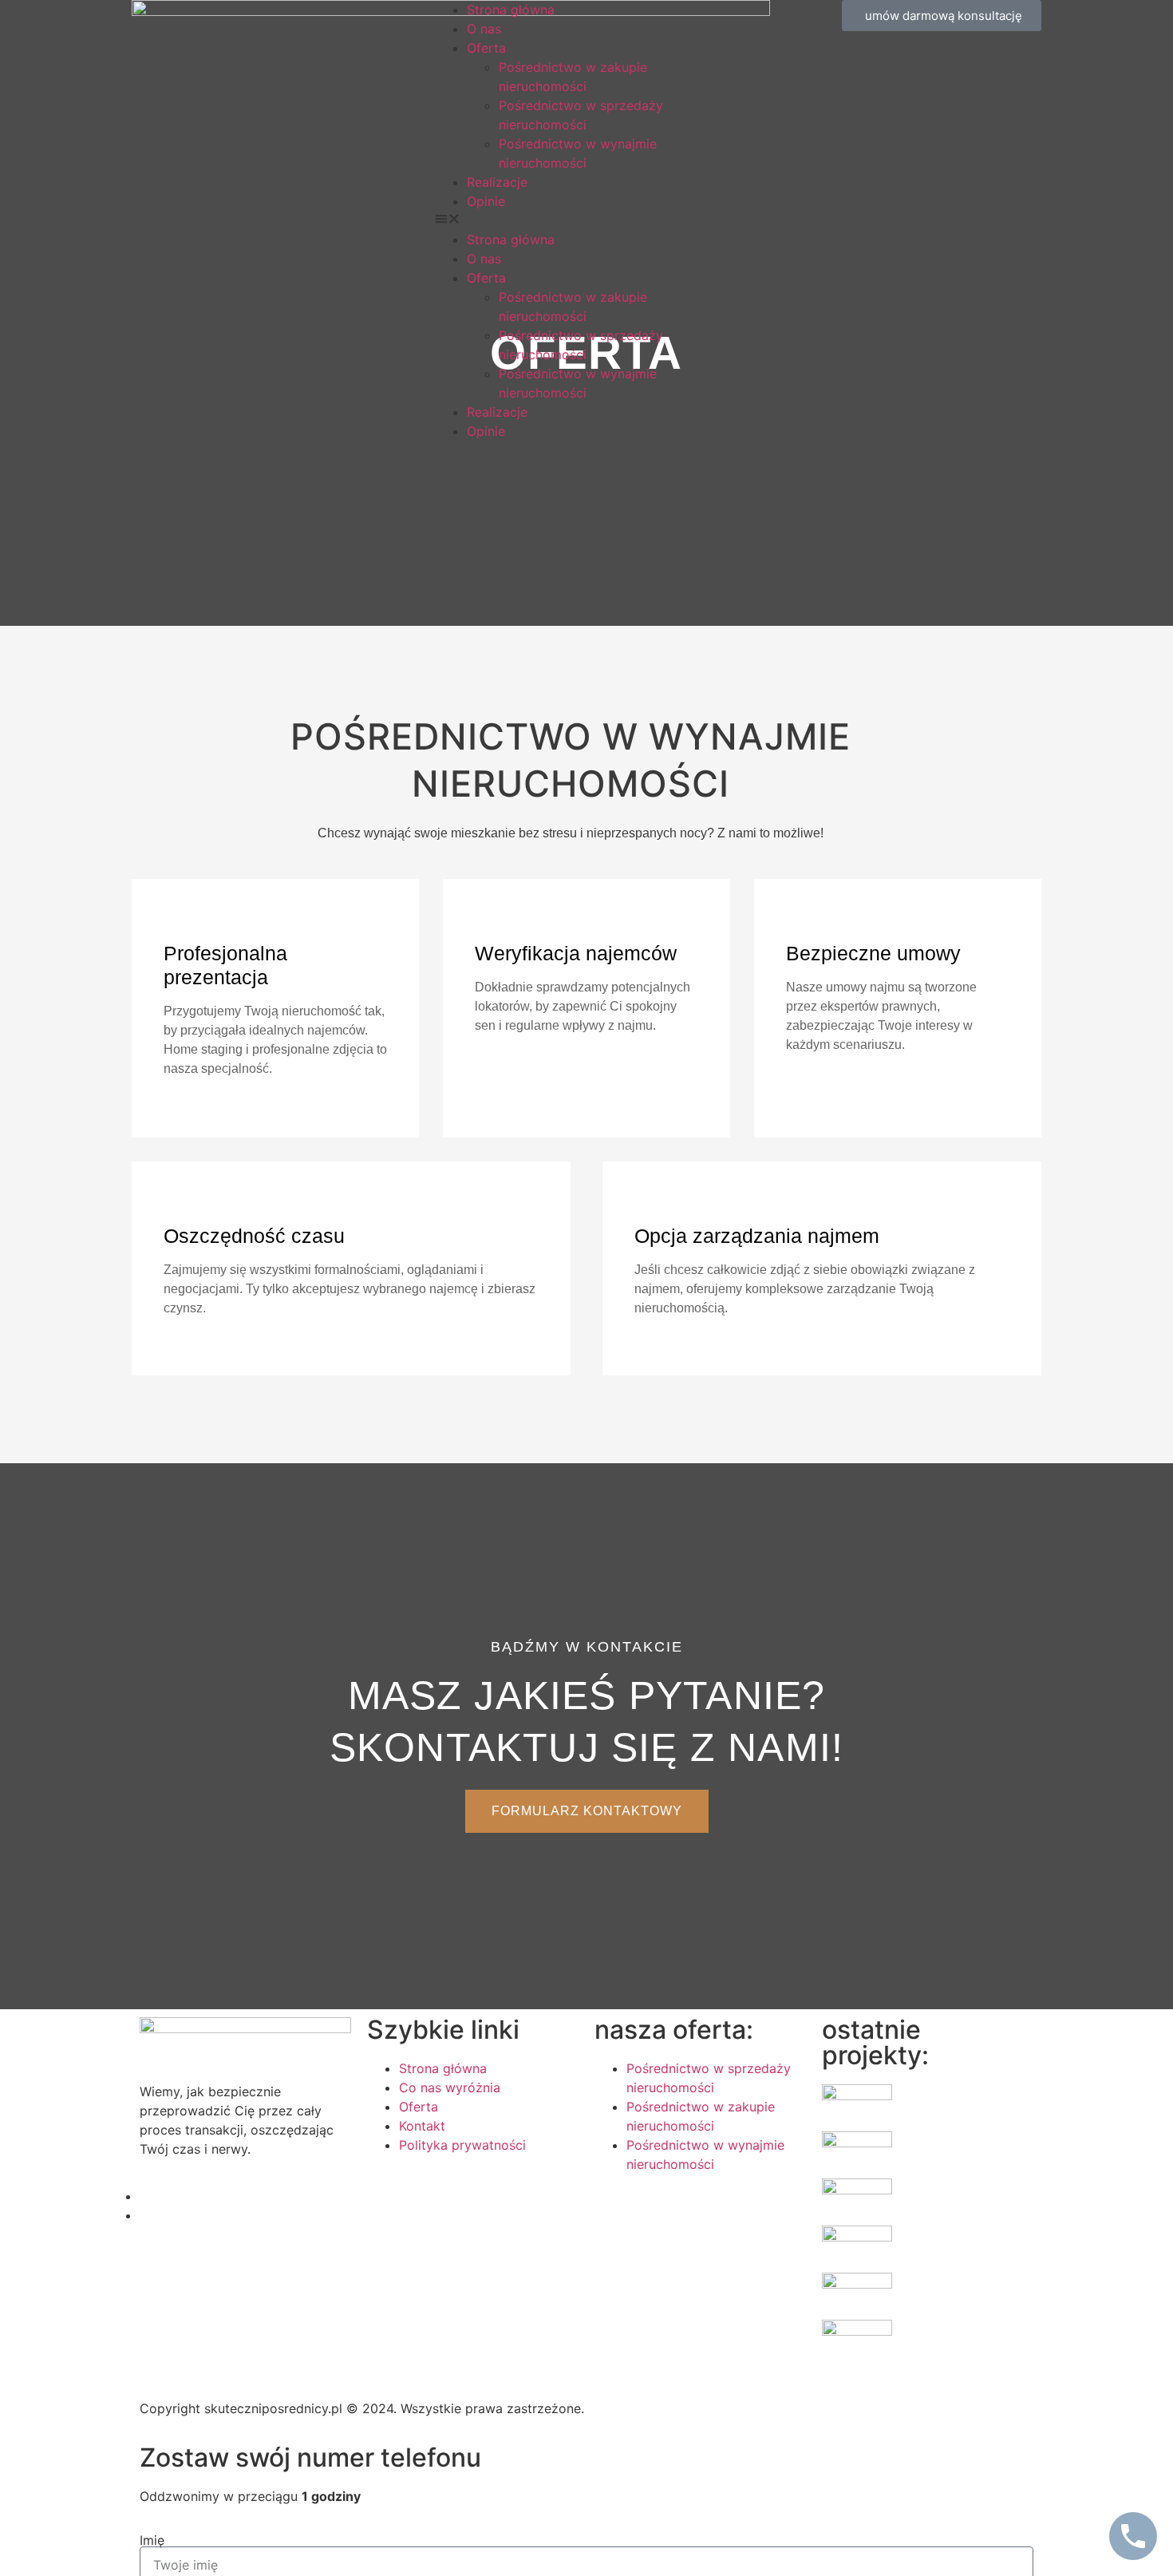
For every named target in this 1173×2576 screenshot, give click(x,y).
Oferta (486, 48)
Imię (152, 2540)
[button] (586, 220)
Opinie (486, 201)
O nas (484, 29)
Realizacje (497, 182)
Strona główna (511, 10)
